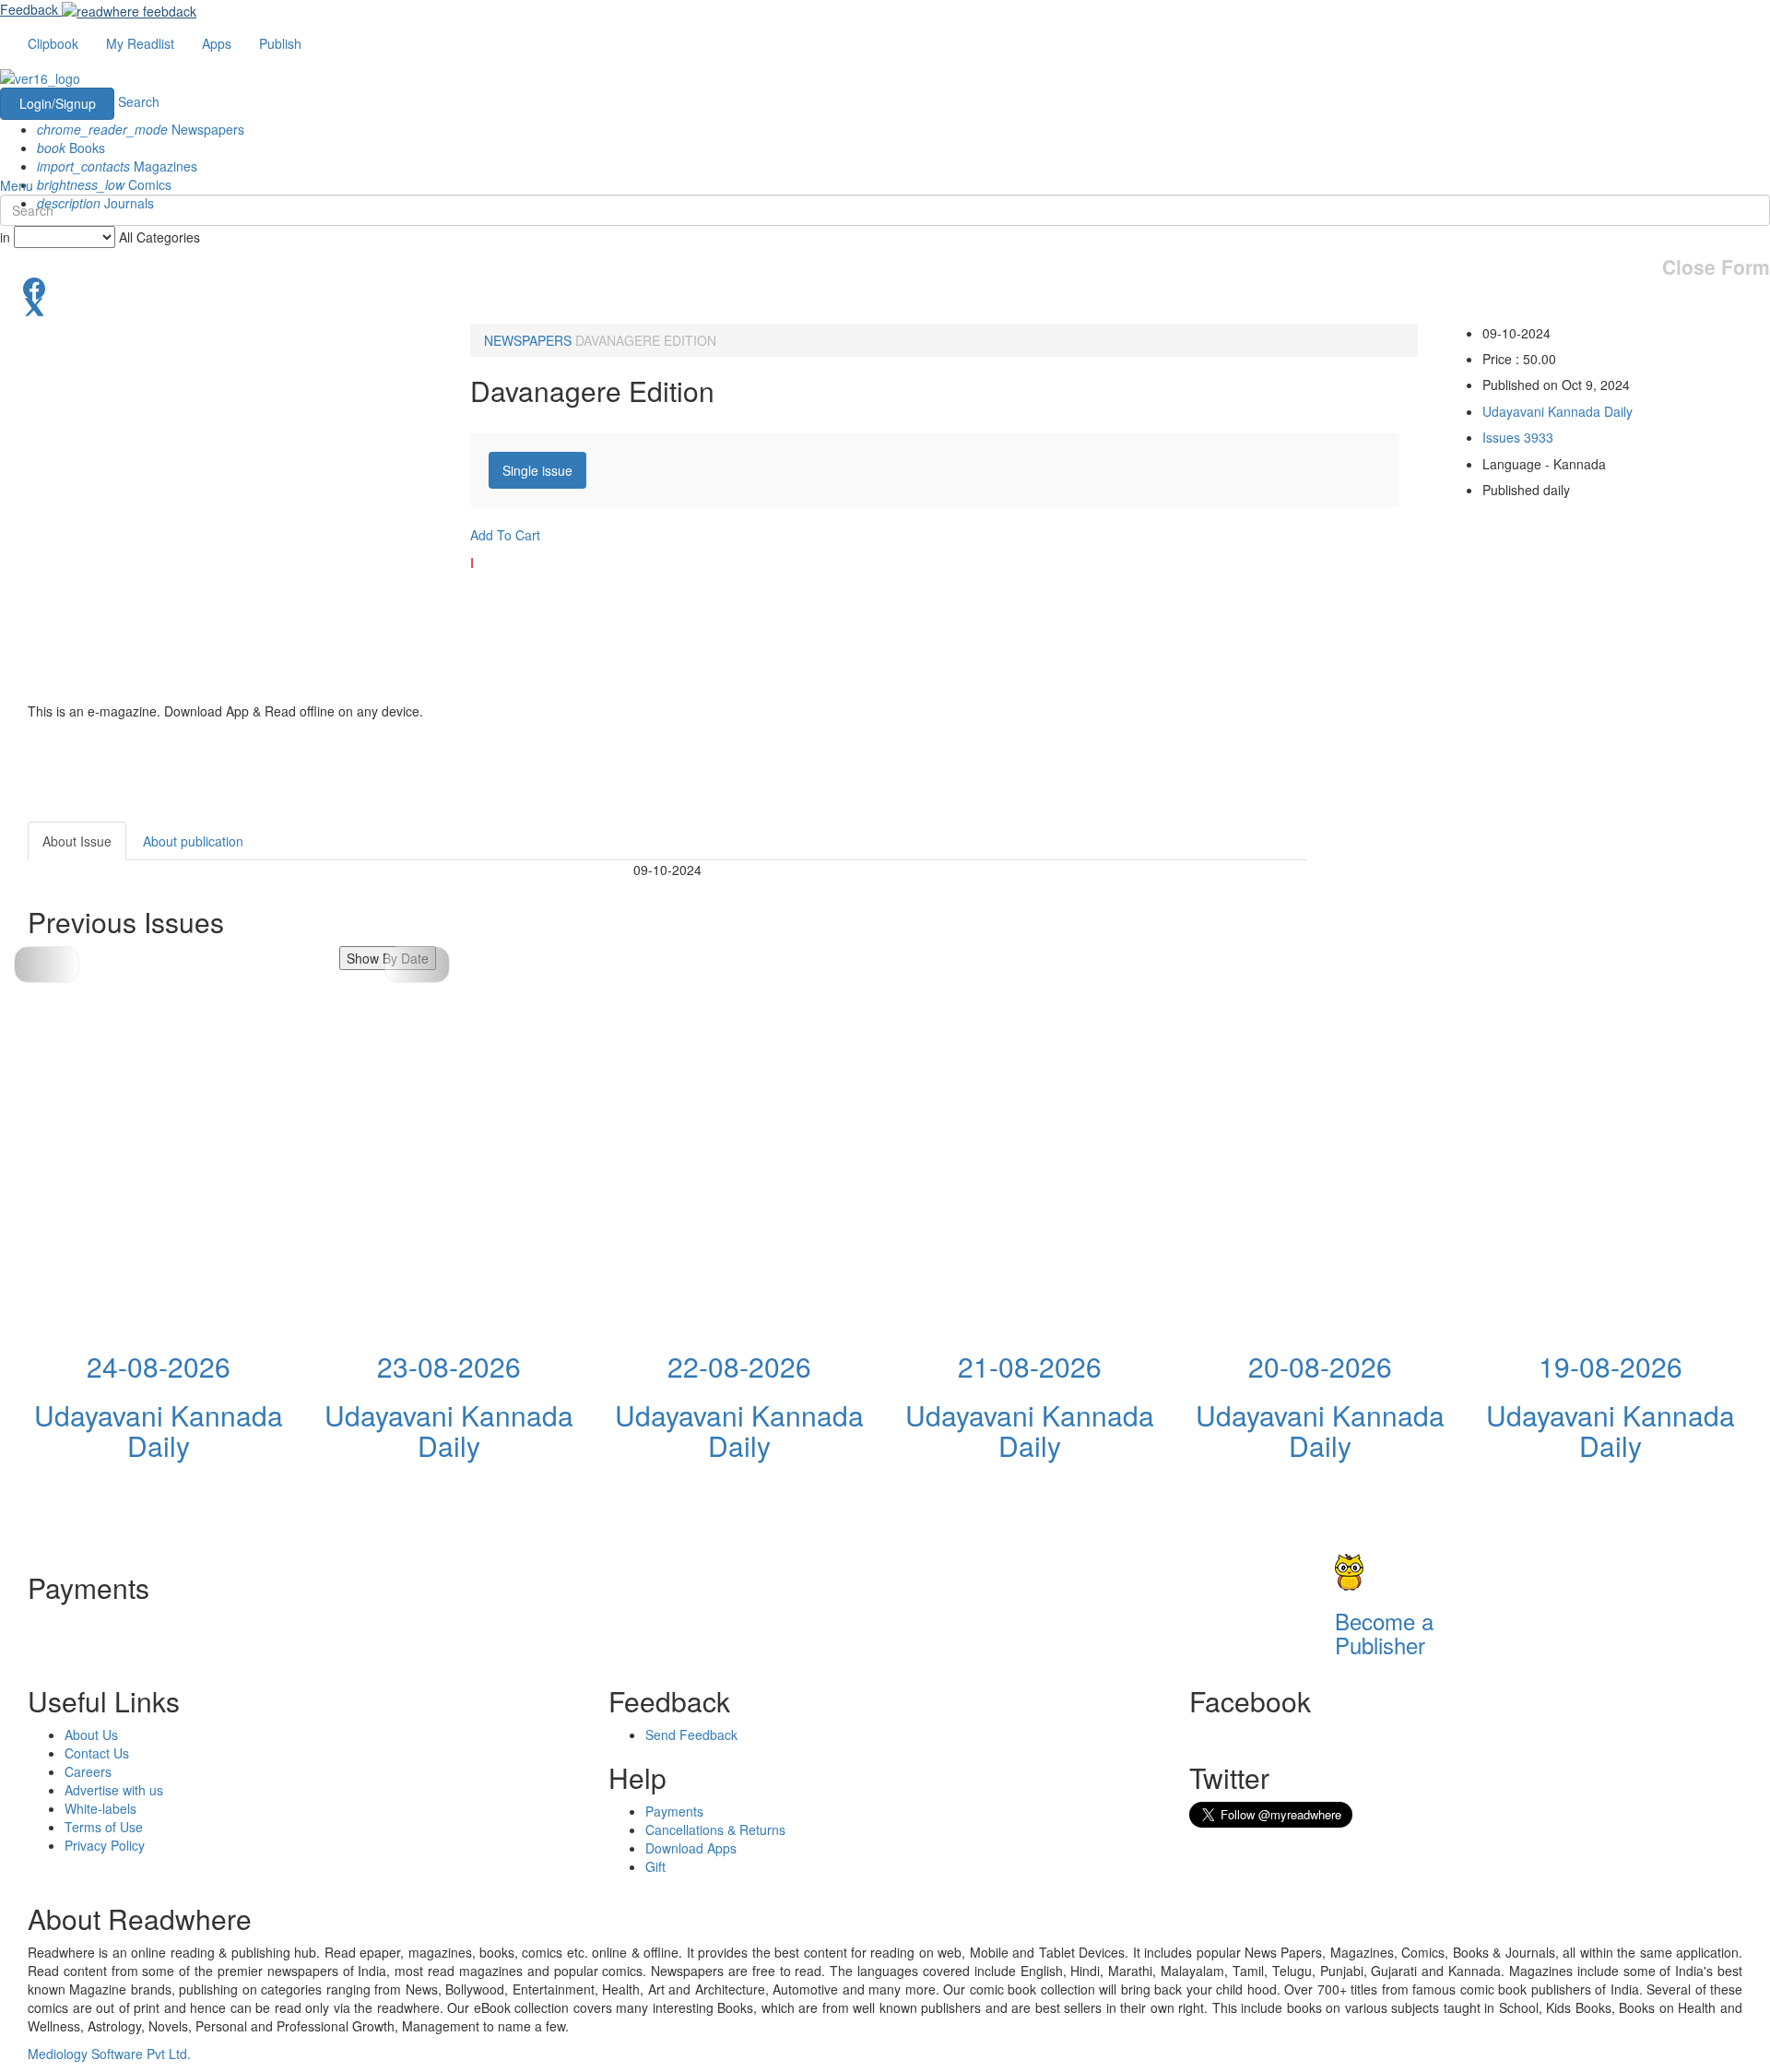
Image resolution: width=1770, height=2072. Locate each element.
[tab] (537, 470)
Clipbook (53, 43)
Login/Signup (58, 103)
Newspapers (141, 129)
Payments (674, 1811)
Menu (17, 185)
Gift (655, 1866)
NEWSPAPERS (528, 340)
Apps (217, 43)
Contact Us (97, 1753)
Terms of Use (104, 1827)
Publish (280, 43)
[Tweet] (885, 305)
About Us (91, 1735)
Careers (88, 1771)
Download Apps (691, 1848)
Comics (104, 184)
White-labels (100, 1808)
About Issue (77, 841)
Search (139, 101)
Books (71, 148)
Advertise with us (114, 1790)
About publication (193, 841)
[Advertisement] (1473, 937)
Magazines (117, 166)
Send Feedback (691, 1735)
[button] (417, 965)
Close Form (1716, 267)
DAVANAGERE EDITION (646, 340)
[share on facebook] (885, 287)
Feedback (29, 9)
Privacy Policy (105, 1845)
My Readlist (140, 43)
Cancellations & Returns (715, 1829)
